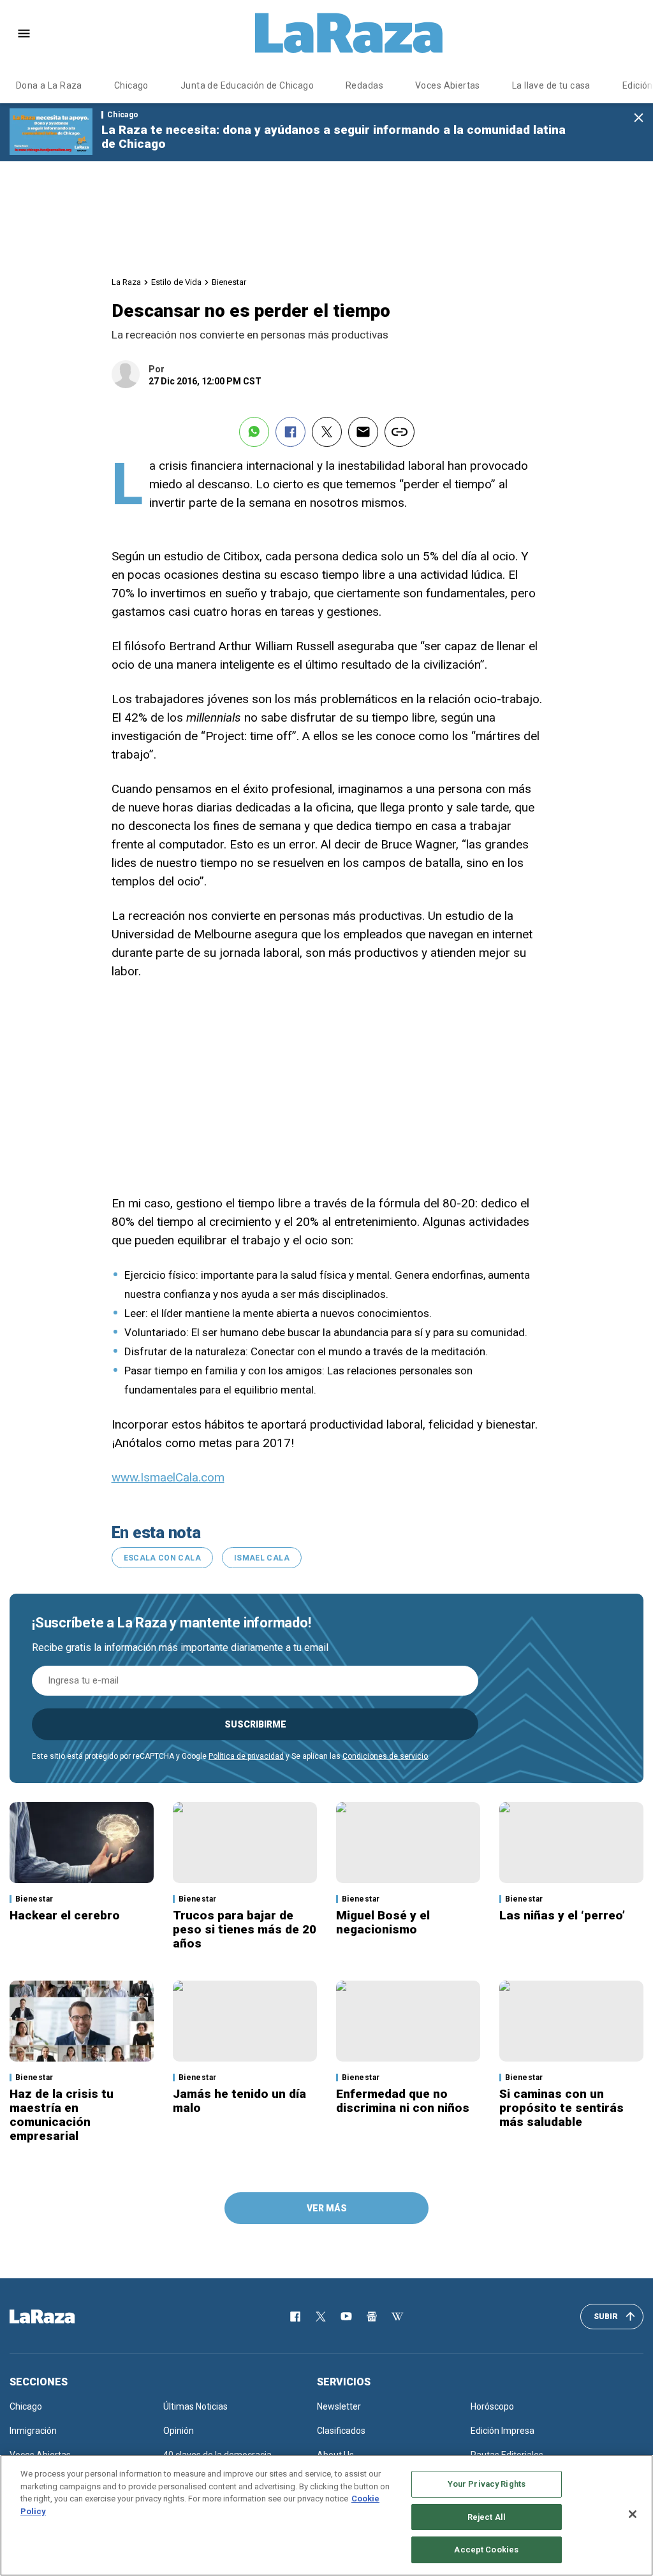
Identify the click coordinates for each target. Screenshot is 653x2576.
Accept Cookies (486, 2550)
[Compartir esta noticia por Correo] (363, 432)
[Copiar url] (400, 432)
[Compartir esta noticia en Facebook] (290, 432)
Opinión (179, 2431)
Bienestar (229, 282)
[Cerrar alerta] (639, 118)
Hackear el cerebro (65, 1915)
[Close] (633, 2514)
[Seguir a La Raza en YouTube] (346, 2317)
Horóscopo (492, 2406)
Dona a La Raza (49, 85)
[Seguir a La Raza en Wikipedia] (397, 2317)
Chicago (131, 85)
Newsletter (339, 2406)
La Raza (126, 282)
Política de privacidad (246, 1756)
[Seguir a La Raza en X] (321, 2317)
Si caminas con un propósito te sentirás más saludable (561, 2108)
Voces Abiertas (448, 85)
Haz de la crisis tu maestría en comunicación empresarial (62, 2115)
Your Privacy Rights (487, 2484)
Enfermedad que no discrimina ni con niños (403, 2101)
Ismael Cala (262, 1558)
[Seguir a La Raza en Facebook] (295, 2317)
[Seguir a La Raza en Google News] (372, 2317)
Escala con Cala (162, 1558)
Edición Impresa (503, 2431)
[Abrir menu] (24, 33)
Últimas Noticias (195, 2406)
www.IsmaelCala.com (168, 1477)
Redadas (364, 85)
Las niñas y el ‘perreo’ (562, 1915)
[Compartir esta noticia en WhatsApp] (254, 432)
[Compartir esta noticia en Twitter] (327, 432)
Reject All (487, 2517)
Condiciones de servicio (385, 1756)
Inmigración (33, 2431)
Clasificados (341, 2431)
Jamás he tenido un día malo (239, 2101)
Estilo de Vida (176, 282)
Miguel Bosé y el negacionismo (383, 1922)
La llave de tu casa (551, 85)
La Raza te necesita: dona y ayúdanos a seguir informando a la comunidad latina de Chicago (334, 137)
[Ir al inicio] (61, 2317)
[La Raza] (349, 33)
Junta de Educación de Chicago (247, 85)
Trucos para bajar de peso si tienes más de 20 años (245, 1929)
